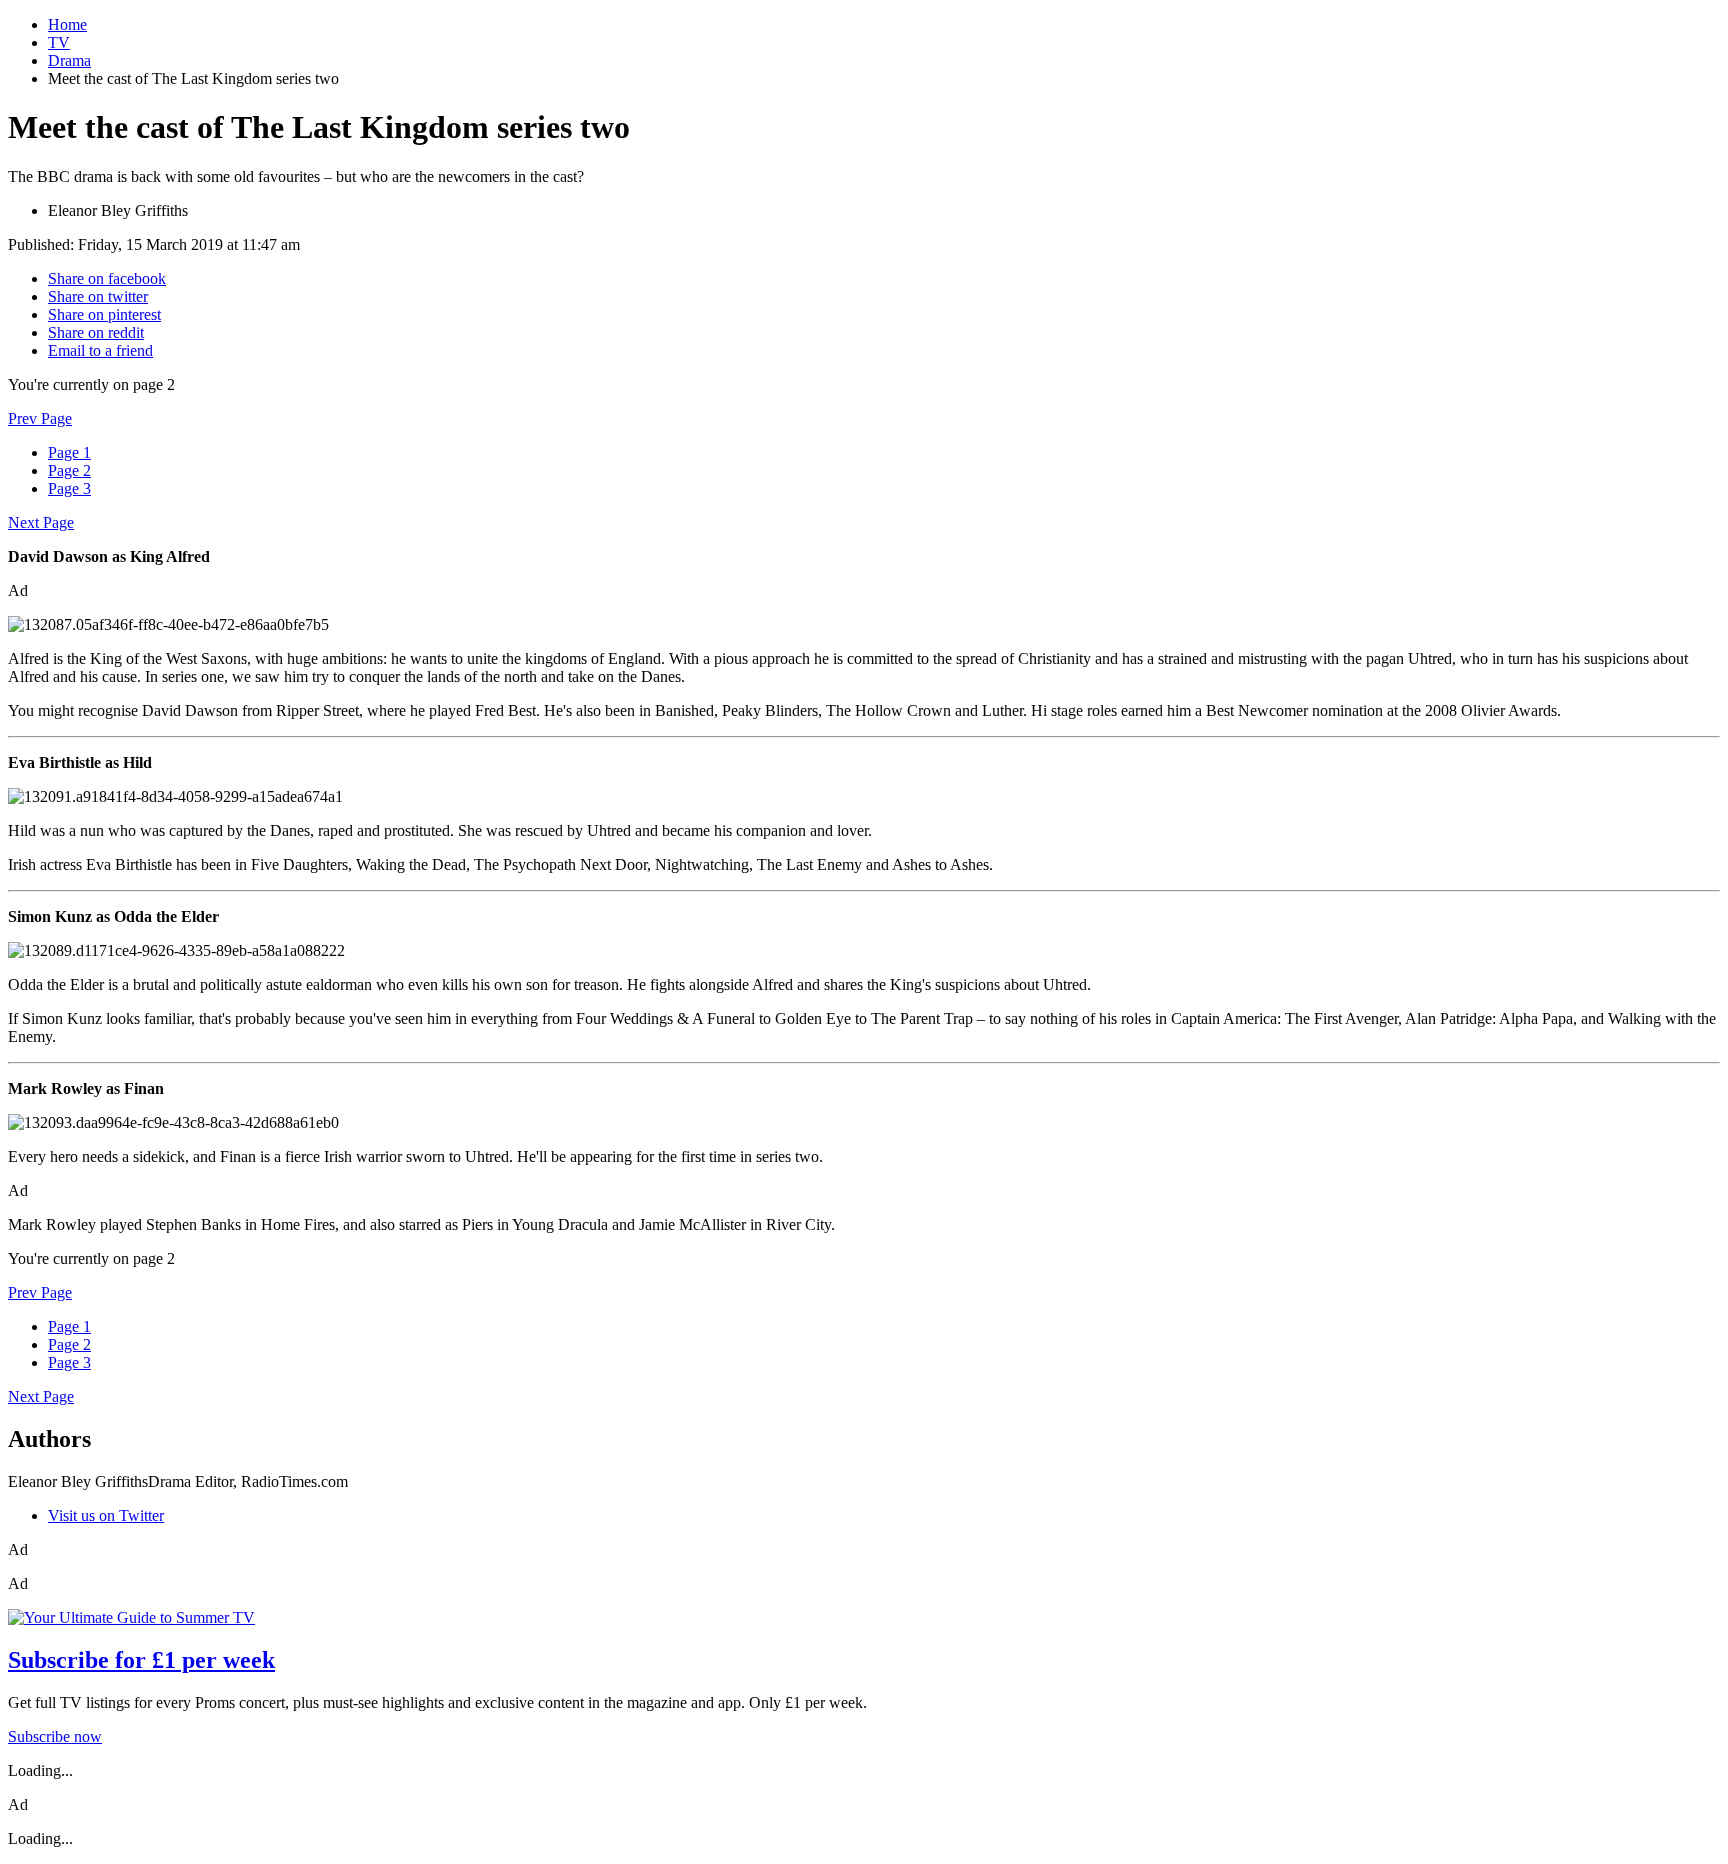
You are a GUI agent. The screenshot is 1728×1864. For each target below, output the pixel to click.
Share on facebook (107, 278)
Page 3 (69, 488)
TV (59, 42)
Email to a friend (100, 350)
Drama (69, 60)
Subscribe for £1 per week (141, 1660)
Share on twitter (98, 296)
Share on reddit (96, 332)
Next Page (41, 522)
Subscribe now (55, 1736)
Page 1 (69, 452)
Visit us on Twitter (106, 1515)
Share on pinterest (104, 314)
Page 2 (69, 470)
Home (67, 24)
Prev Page (40, 418)
